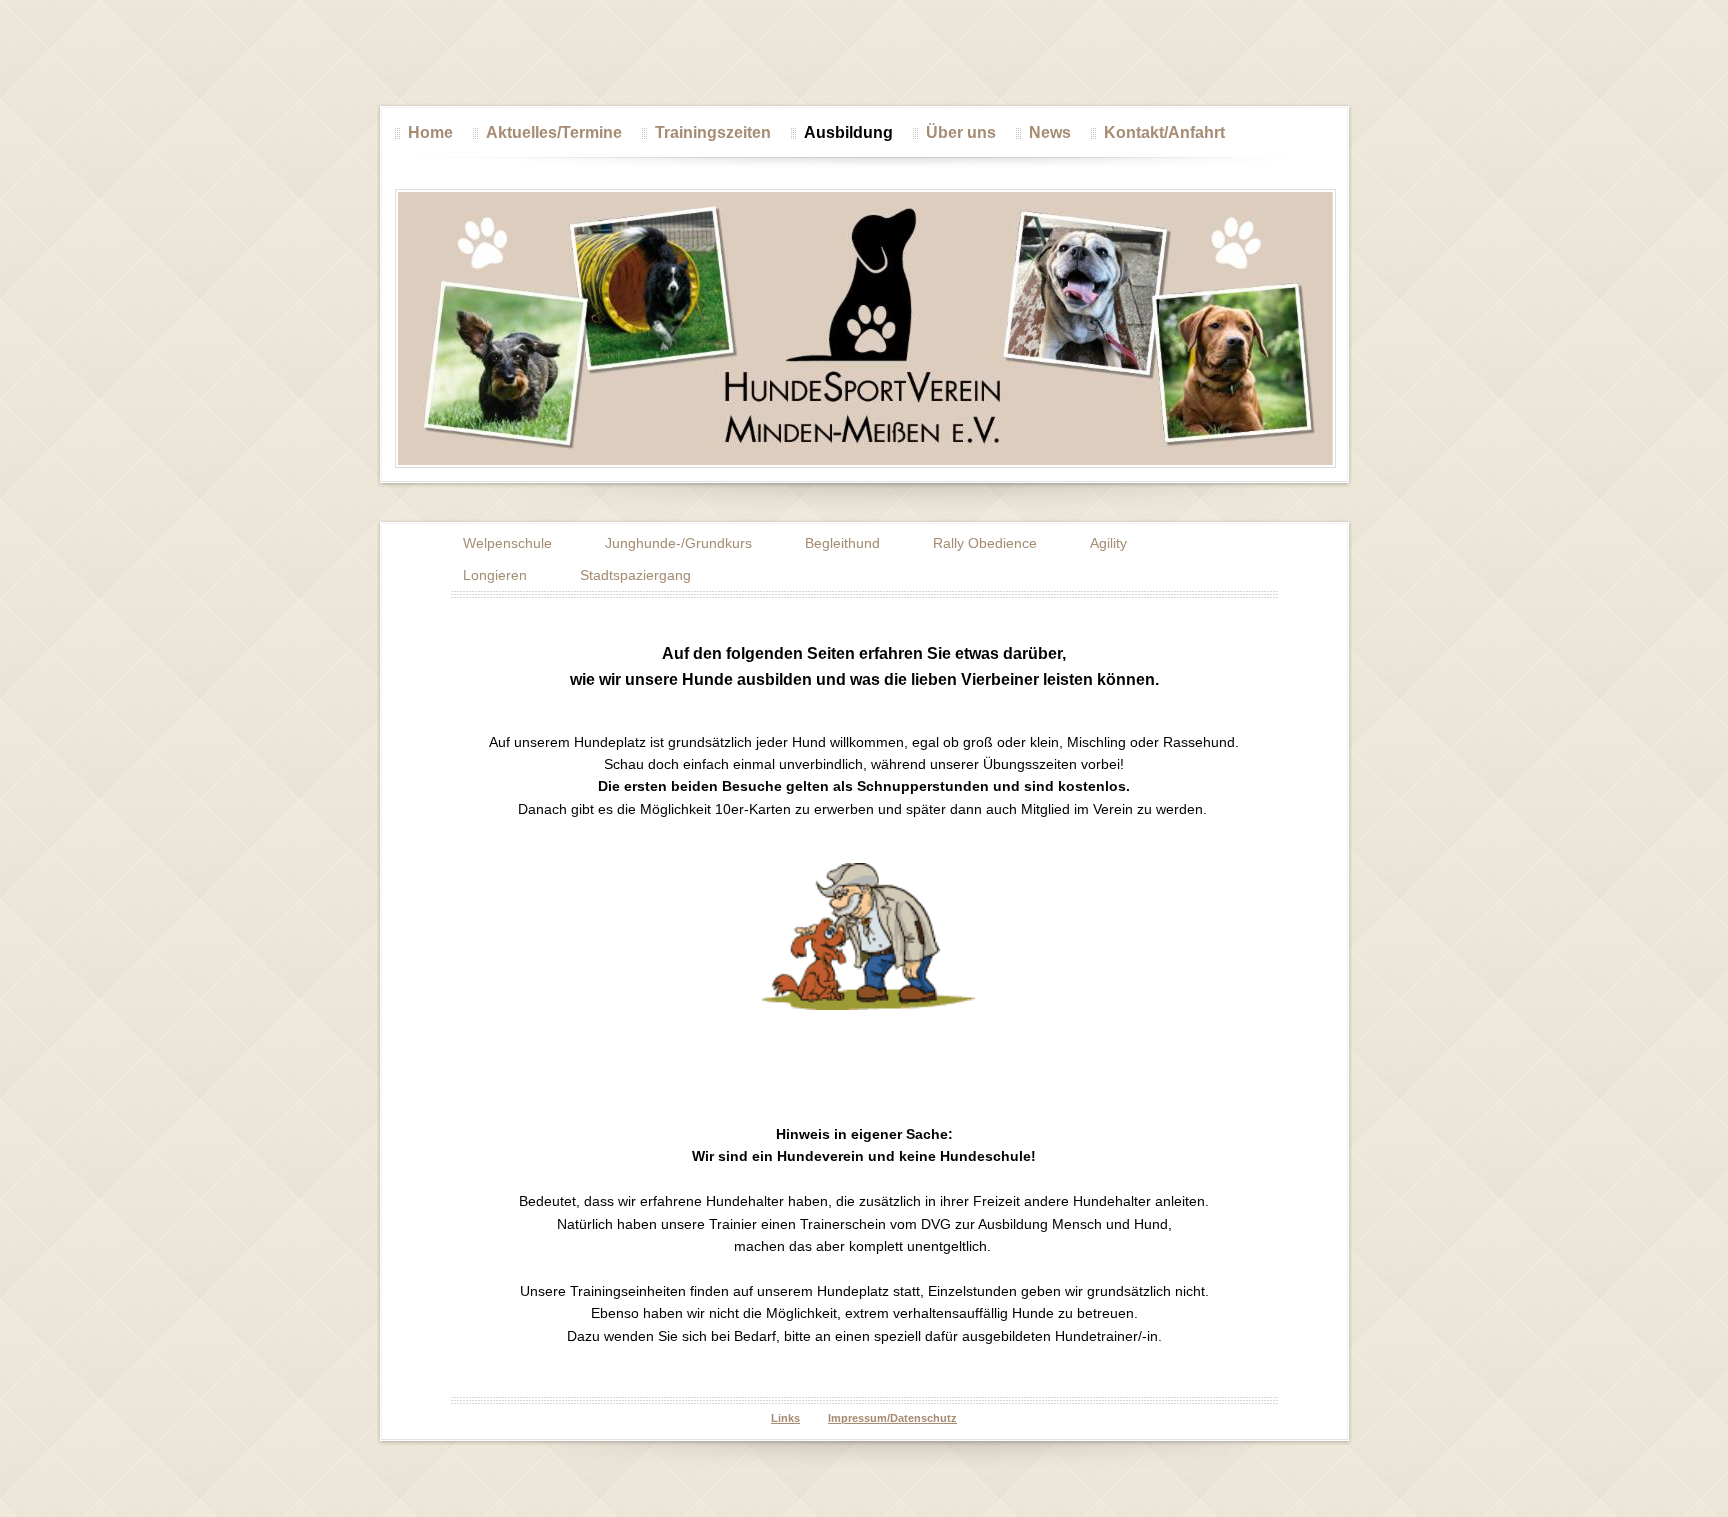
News (1050, 132)
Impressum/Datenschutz (892, 1418)
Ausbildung (848, 132)
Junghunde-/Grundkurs (678, 543)
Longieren (495, 575)
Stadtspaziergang (635, 575)
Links (785, 1418)
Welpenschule (507, 543)
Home (430, 132)
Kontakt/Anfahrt (1164, 132)
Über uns (961, 132)
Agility (1108, 543)
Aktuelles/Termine (554, 132)
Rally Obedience (985, 543)
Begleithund (842, 543)
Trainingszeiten (713, 132)
